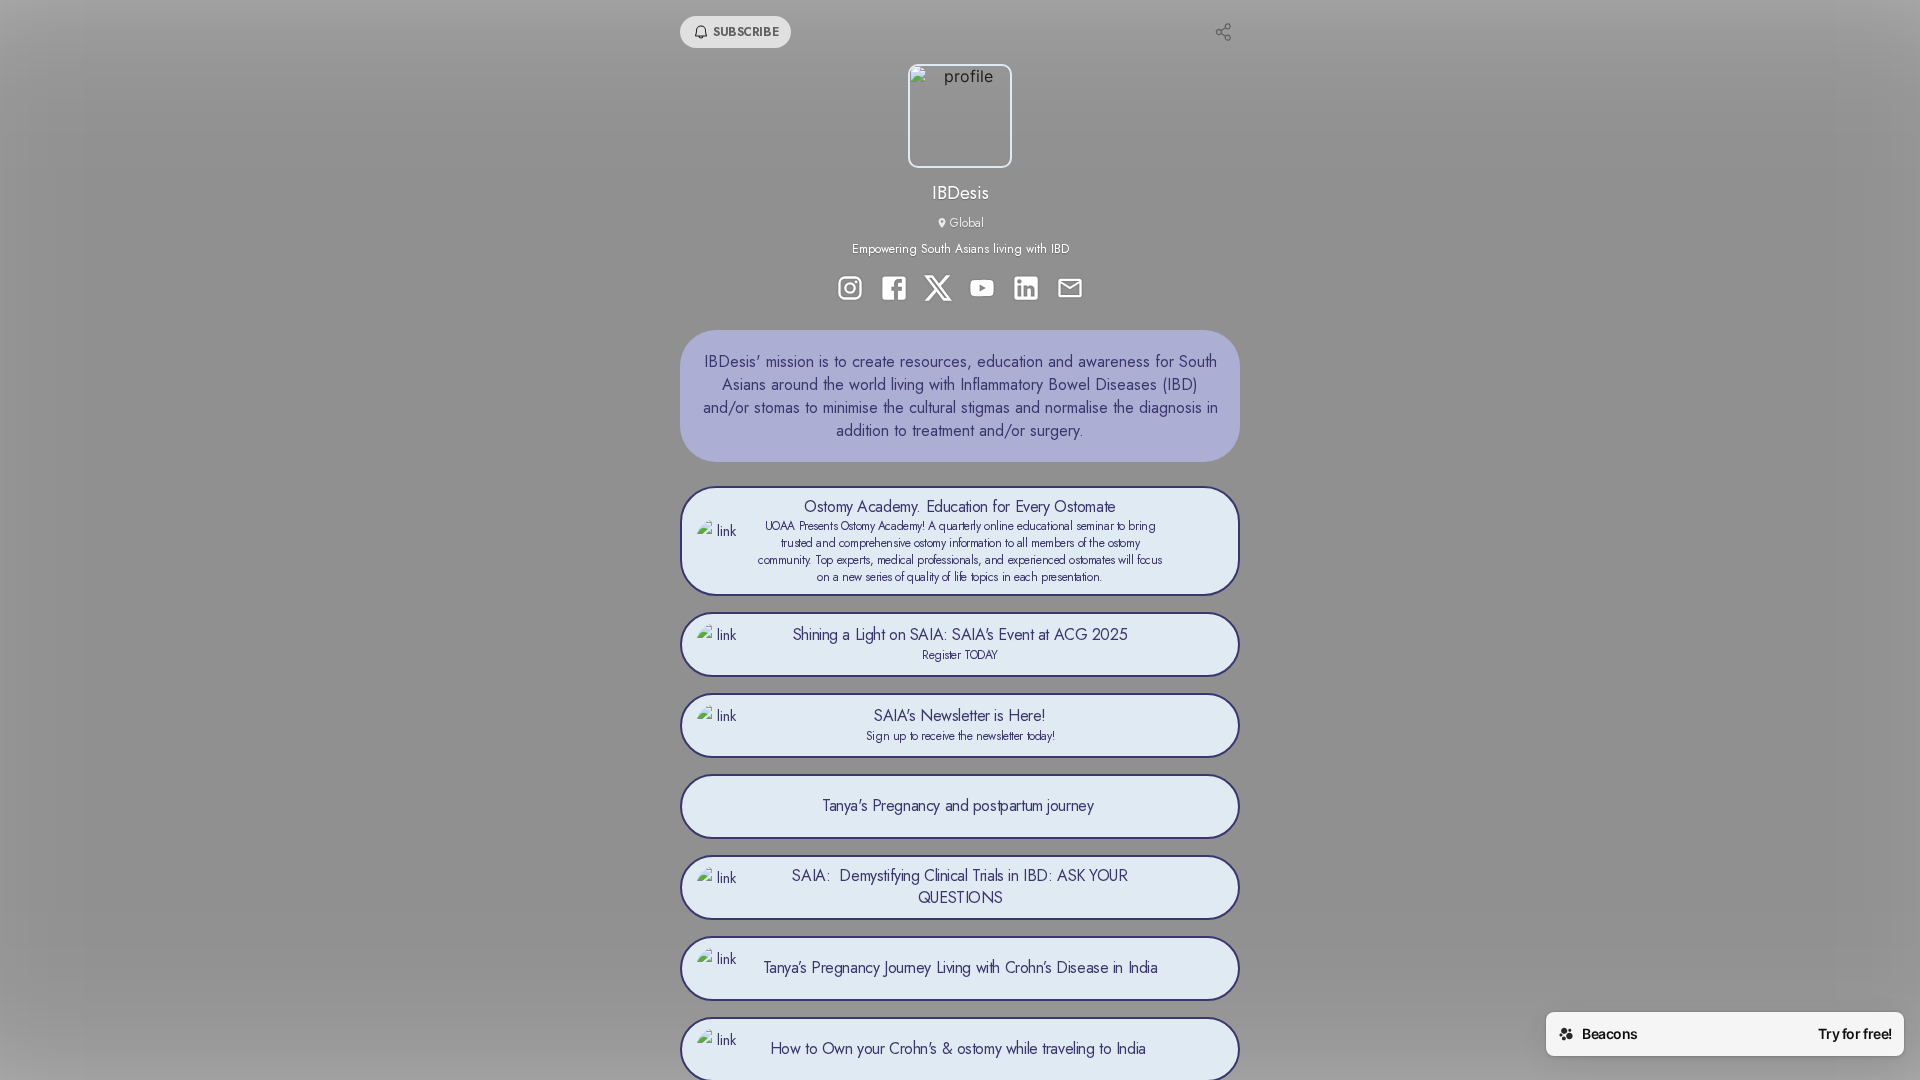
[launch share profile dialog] (1224, 32)
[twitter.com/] (938, 290)
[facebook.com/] (894, 290)
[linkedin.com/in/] (1026, 290)
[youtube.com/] (982, 290)
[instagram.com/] (850, 290)
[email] (1070, 290)
